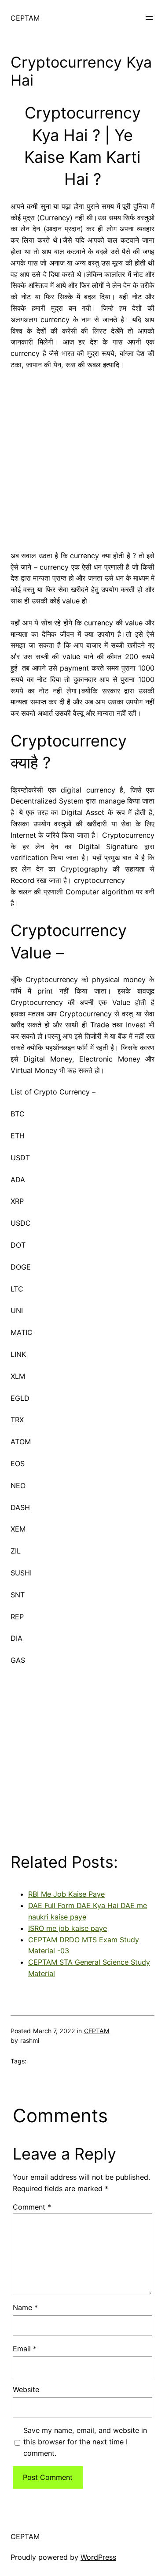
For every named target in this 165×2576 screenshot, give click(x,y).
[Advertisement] (82, 457)
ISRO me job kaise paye (68, 1928)
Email (25, 2349)
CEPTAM (25, 18)
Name (25, 2307)
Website (26, 2389)
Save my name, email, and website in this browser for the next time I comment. (85, 2442)
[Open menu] (149, 18)
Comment (32, 2207)
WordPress (98, 2557)
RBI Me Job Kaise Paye (66, 1894)
